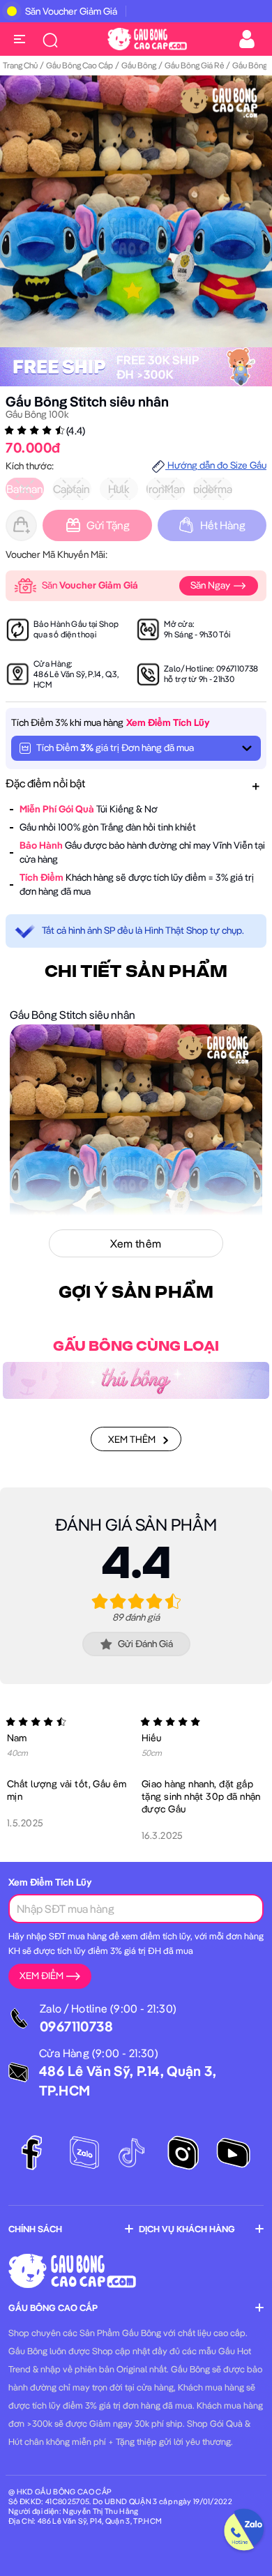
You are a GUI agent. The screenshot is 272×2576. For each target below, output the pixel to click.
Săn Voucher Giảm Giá (71, 11)
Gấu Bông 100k (37, 414)
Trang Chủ (20, 65)
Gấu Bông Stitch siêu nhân (87, 401)
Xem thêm (132, 1439)
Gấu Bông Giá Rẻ (194, 65)
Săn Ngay (211, 585)
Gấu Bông (139, 65)
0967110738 (237, 668)
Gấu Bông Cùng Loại (136, 1347)
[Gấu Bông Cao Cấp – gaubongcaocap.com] (147, 38)
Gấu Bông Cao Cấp (80, 65)
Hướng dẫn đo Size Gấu (216, 465)
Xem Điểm (41, 1976)
